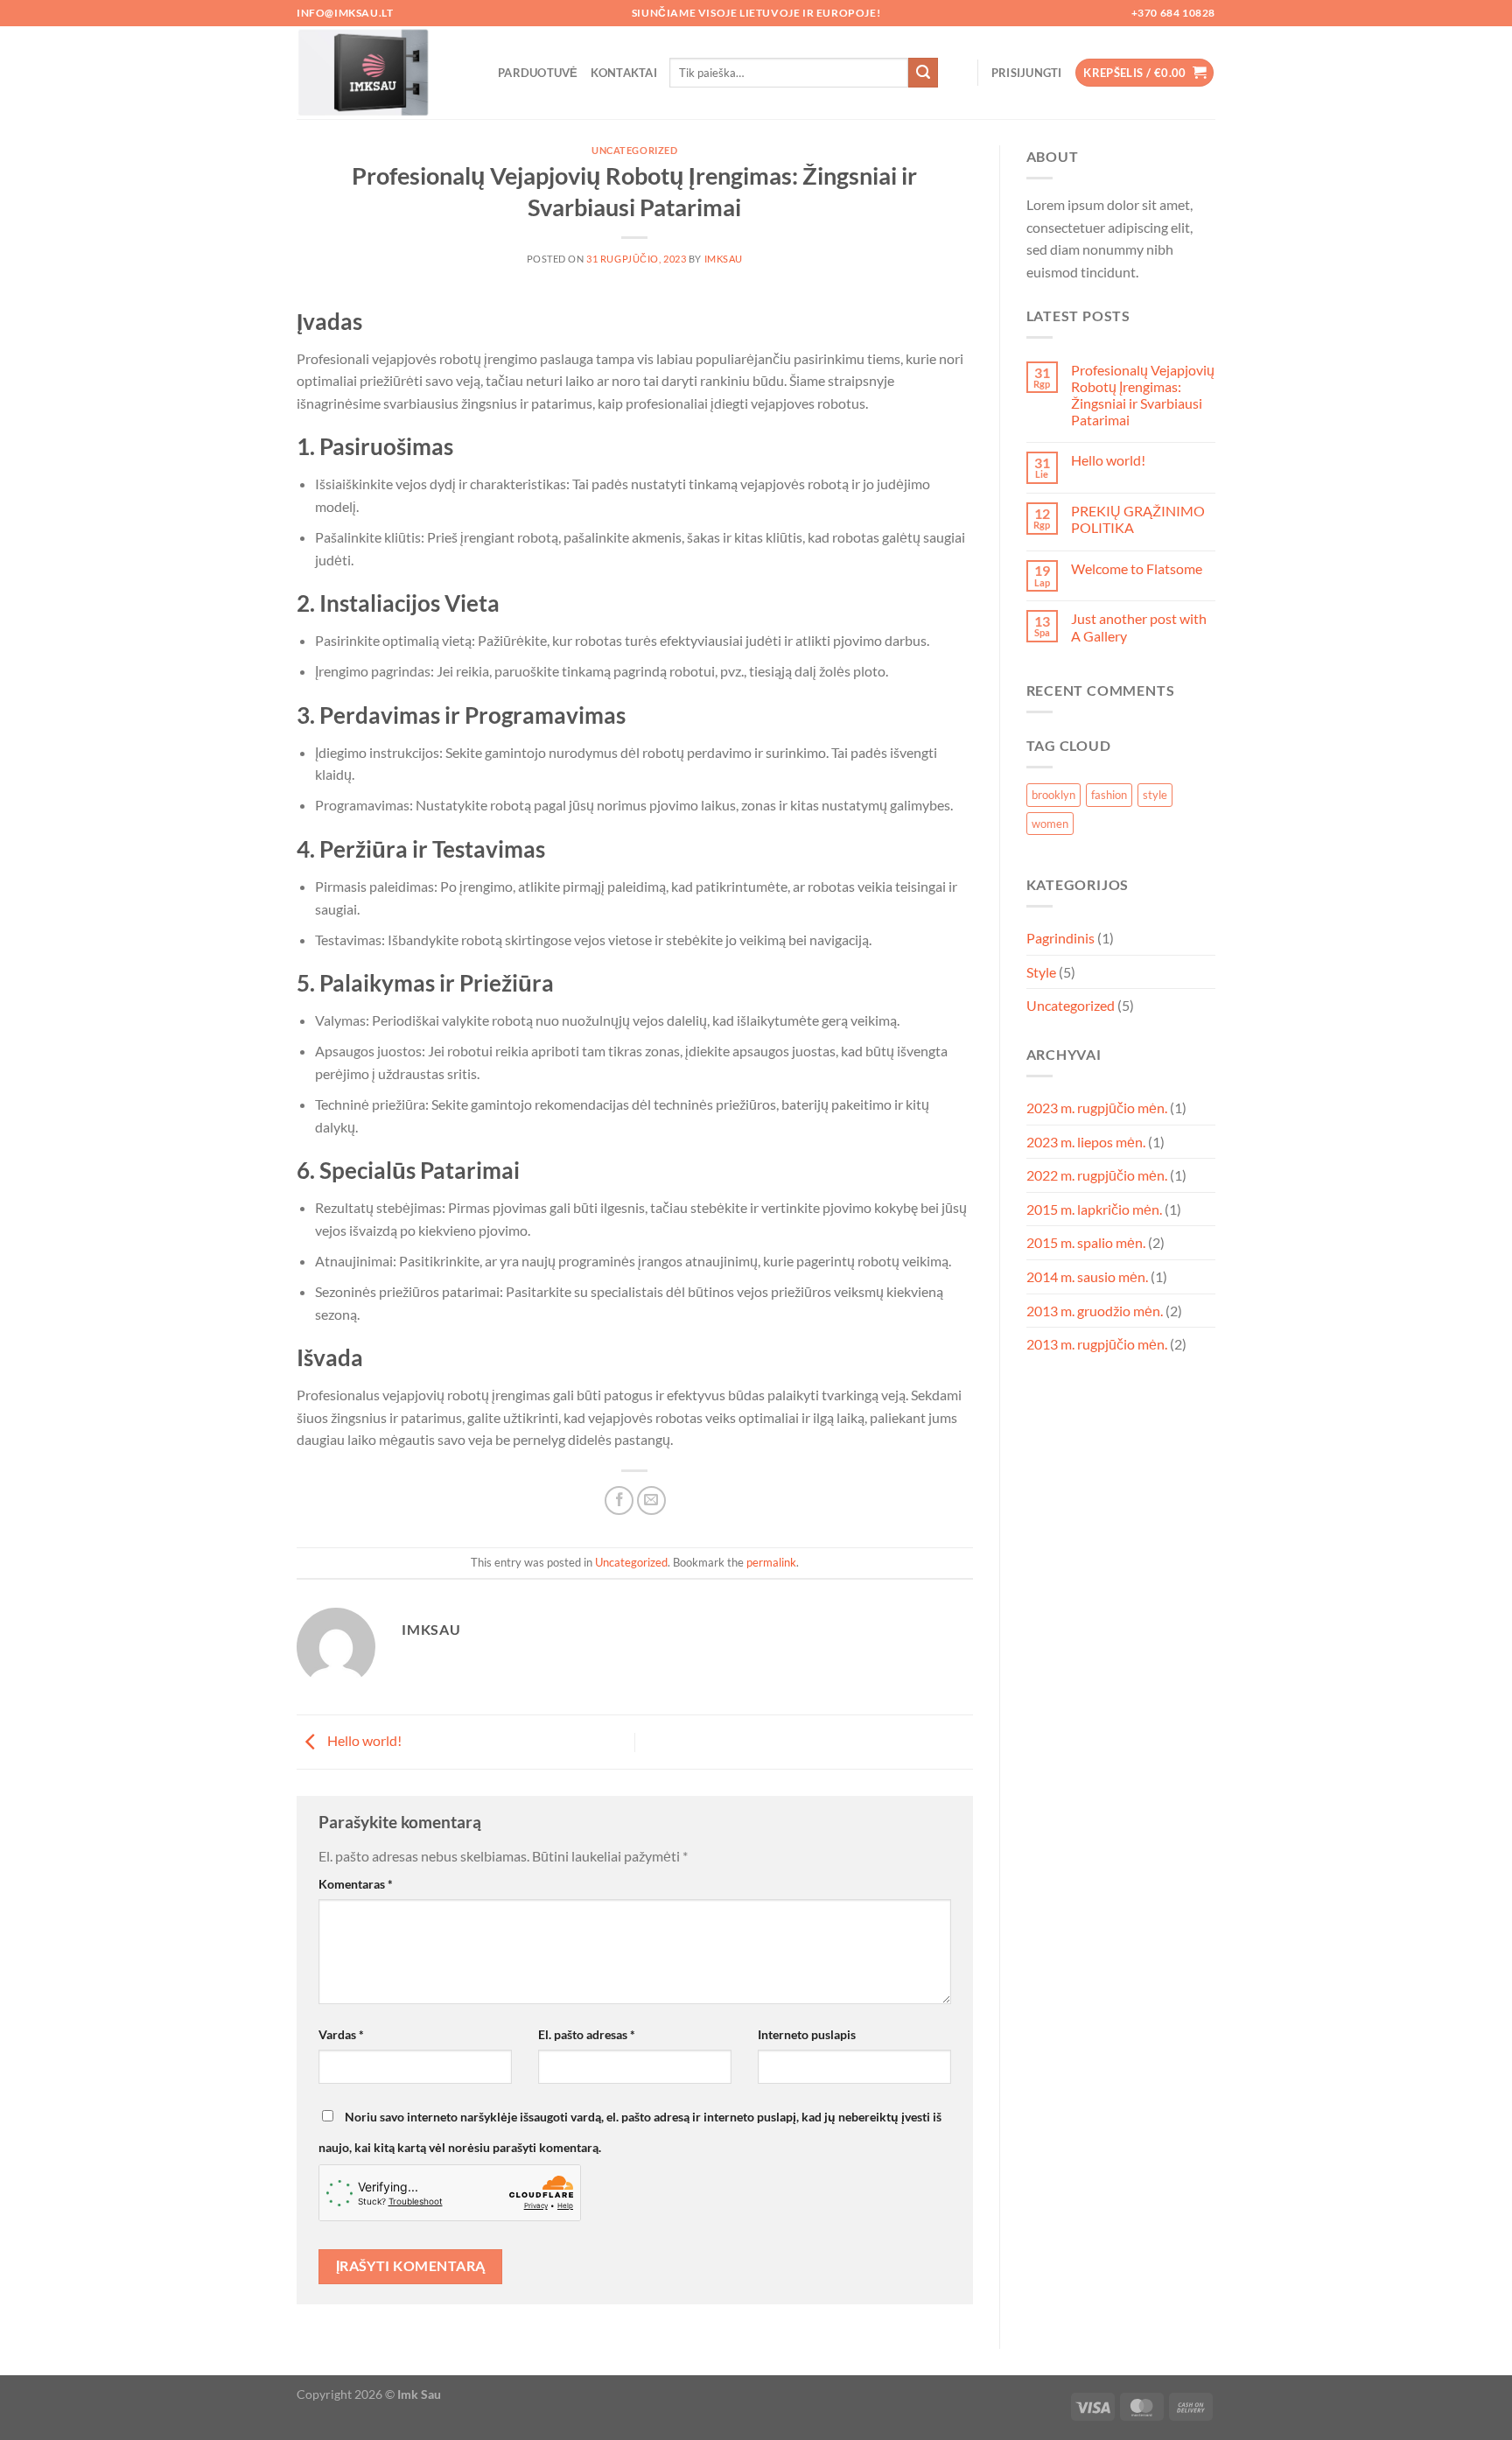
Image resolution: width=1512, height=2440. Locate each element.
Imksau (724, 259)
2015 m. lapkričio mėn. (1094, 1209)
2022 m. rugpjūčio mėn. (1097, 1175)
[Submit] (923, 73)
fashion (1109, 795)
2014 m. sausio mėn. (1087, 1276)
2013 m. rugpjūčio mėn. (1097, 1344)
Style (1041, 972)
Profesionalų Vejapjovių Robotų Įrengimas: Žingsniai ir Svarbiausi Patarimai (1143, 395)
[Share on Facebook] (619, 1500)
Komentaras (356, 1884)
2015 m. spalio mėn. (1086, 1242)
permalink (771, 1562)
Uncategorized (634, 150)
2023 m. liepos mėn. (1086, 1142)
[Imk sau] (384, 73)
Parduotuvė (538, 73)
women (1050, 824)
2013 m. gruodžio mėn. (1095, 1311)
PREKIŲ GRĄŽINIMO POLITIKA (1138, 519)
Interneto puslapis (807, 2034)
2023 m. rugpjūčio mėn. (1097, 1108)
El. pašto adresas (587, 2034)
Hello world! (363, 1740)
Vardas (341, 2034)
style (1155, 795)
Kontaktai (624, 73)
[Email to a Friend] (651, 1500)
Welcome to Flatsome (1137, 568)
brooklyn (1053, 795)
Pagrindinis (1060, 938)
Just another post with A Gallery (1139, 627)
